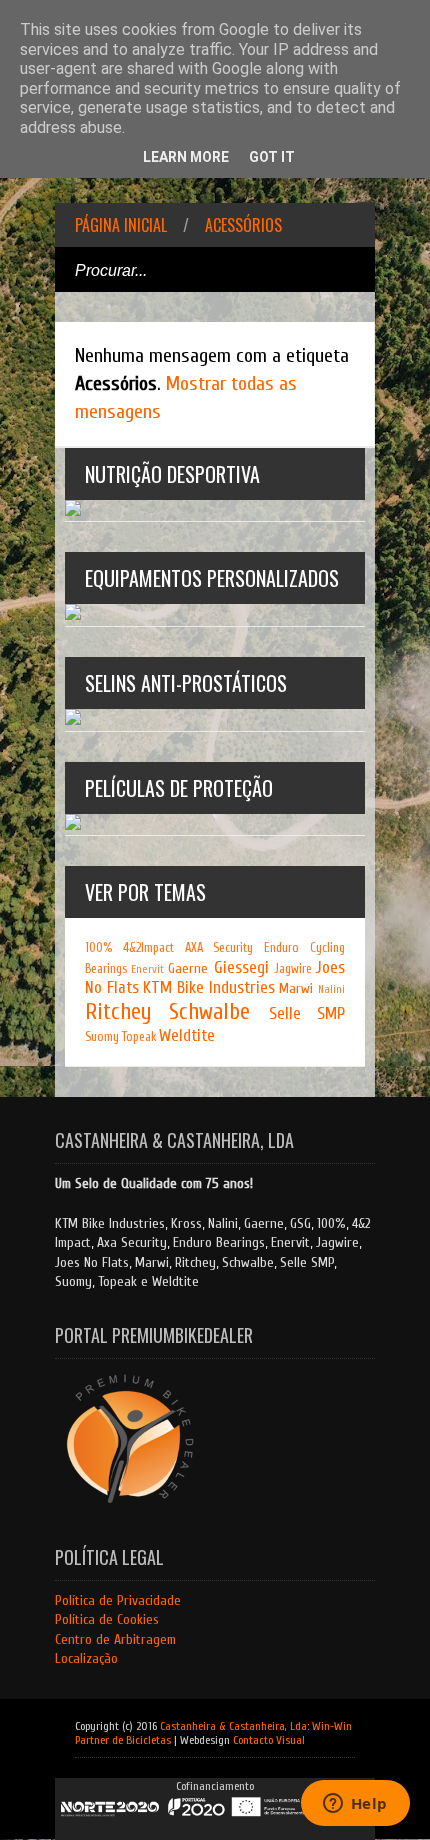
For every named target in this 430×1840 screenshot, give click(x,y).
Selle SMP (307, 1013)
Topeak (139, 1037)
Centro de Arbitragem (115, 1639)
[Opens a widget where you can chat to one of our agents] (355, 1805)
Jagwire (293, 969)
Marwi (296, 988)
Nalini (331, 989)
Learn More (186, 157)
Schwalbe (209, 1012)
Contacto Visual (269, 1740)
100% (98, 948)
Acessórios (243, 225)
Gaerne (188, 968)
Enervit (147, 969)
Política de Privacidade (118, 1600)
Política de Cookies (107, 1619)
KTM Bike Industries (208, 987)
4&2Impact (148, 948)
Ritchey (118, 1012)
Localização (86, 1658)
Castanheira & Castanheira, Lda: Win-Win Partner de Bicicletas (213, 1733)
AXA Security (219, 948)
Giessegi (241, 967)
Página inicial (121, 225)
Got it (272, 157)
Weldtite (187, 1035)
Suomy (102, 1037)
